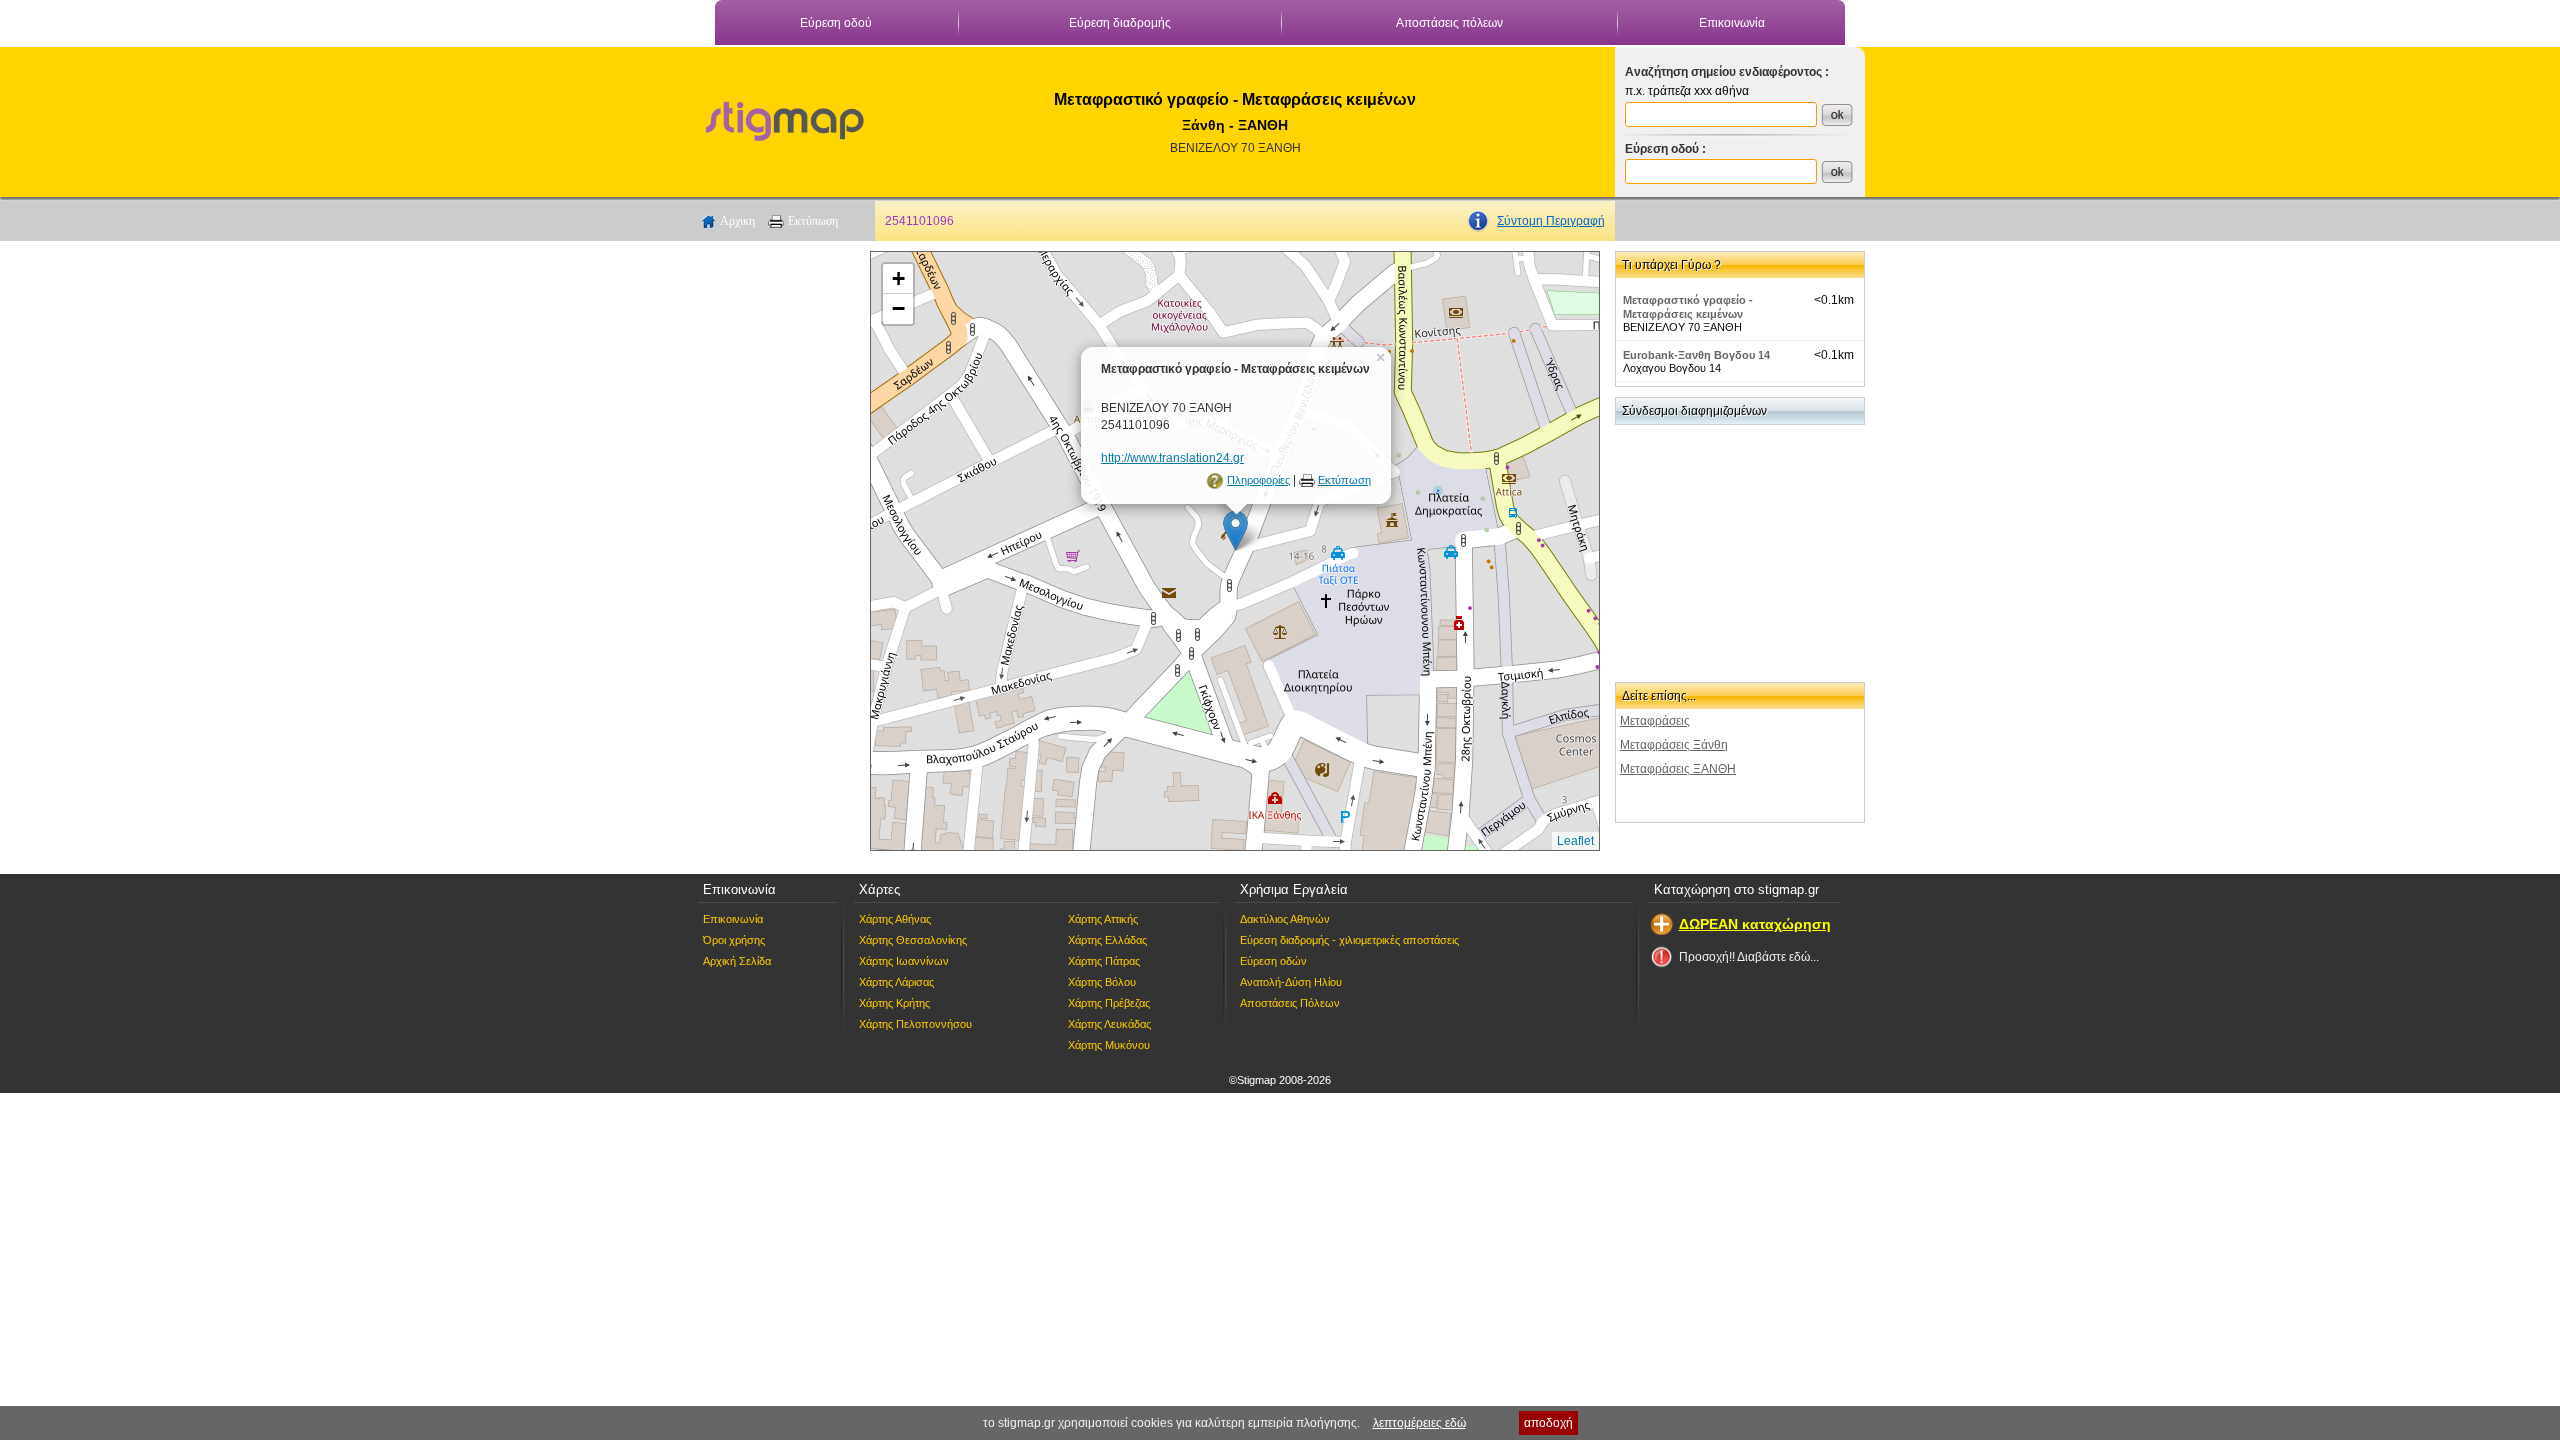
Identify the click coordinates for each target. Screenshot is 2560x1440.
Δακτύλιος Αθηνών (1285, 919)
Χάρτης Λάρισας (896, 982)
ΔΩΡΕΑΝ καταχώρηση (1755, 924)
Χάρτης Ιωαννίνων (904, 961)
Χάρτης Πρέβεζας (1109, 1003)
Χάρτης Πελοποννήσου (915, 1024)
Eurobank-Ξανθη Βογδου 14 (1696, 355)
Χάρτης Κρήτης (894, 1003)
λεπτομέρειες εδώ (1419, 1423)
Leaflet (1575, 841)
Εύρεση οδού (836, 23)
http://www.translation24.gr (1172, 458)
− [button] (898, 308)
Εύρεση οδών (1273, 961)
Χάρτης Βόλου (1102, 982)
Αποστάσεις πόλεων (1449, 23)
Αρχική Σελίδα (737, 961)
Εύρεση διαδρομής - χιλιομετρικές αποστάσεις (1349, 940)
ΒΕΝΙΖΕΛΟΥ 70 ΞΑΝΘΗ (1235, 148)
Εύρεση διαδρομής (1120, 23)
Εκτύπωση (813, 221)
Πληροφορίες (1258, 480)
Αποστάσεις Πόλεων (1290, 1003)
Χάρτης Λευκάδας (1109, 1024)
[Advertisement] (775, 551)
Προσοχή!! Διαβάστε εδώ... (1749, 957)
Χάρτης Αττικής (1103, 919)
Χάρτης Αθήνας (895, 919)
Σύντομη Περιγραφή (1551, 221)
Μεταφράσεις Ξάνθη (1674, 745)
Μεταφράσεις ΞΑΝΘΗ (1678, 769)
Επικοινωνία (1732, 23)
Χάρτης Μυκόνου (1109, 1045)
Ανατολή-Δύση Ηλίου (1291, 982)
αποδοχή (1548, 1423)
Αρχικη (737, 221)
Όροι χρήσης (734, 940)
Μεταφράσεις (1655, 721)
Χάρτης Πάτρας (1104, 961)
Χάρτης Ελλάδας (1107, 940)
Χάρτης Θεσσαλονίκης (913, 940)
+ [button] (898, 278)
